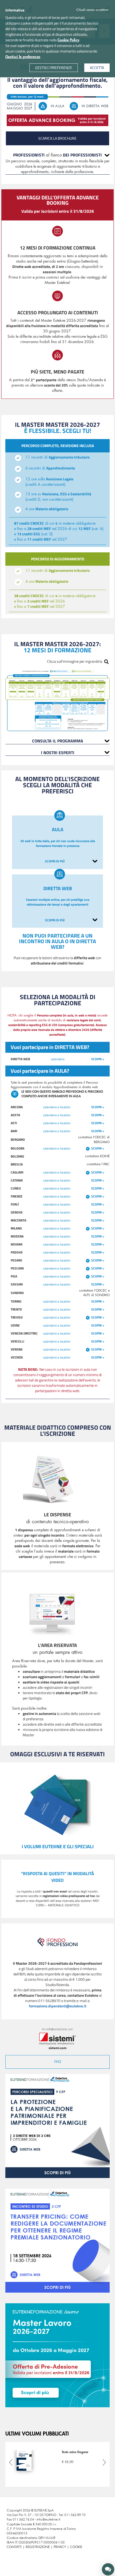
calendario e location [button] (57, 1107)
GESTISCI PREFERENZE (54, 68)
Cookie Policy (68, 40)
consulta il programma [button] (58, 741)
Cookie (76, 2547)
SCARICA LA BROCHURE (57, 138)
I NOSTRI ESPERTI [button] (58, 753)
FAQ (58, 2062)
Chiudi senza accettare (92, 10)
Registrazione (38, 2547)
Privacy (60, 2547)
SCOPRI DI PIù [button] (55, 861)
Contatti (14, 2547)
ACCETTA (97, 68)
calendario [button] (58, 1059)
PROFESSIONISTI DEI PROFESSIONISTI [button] (57, 155)
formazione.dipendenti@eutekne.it (58, 2006)
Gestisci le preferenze (23, 57)
